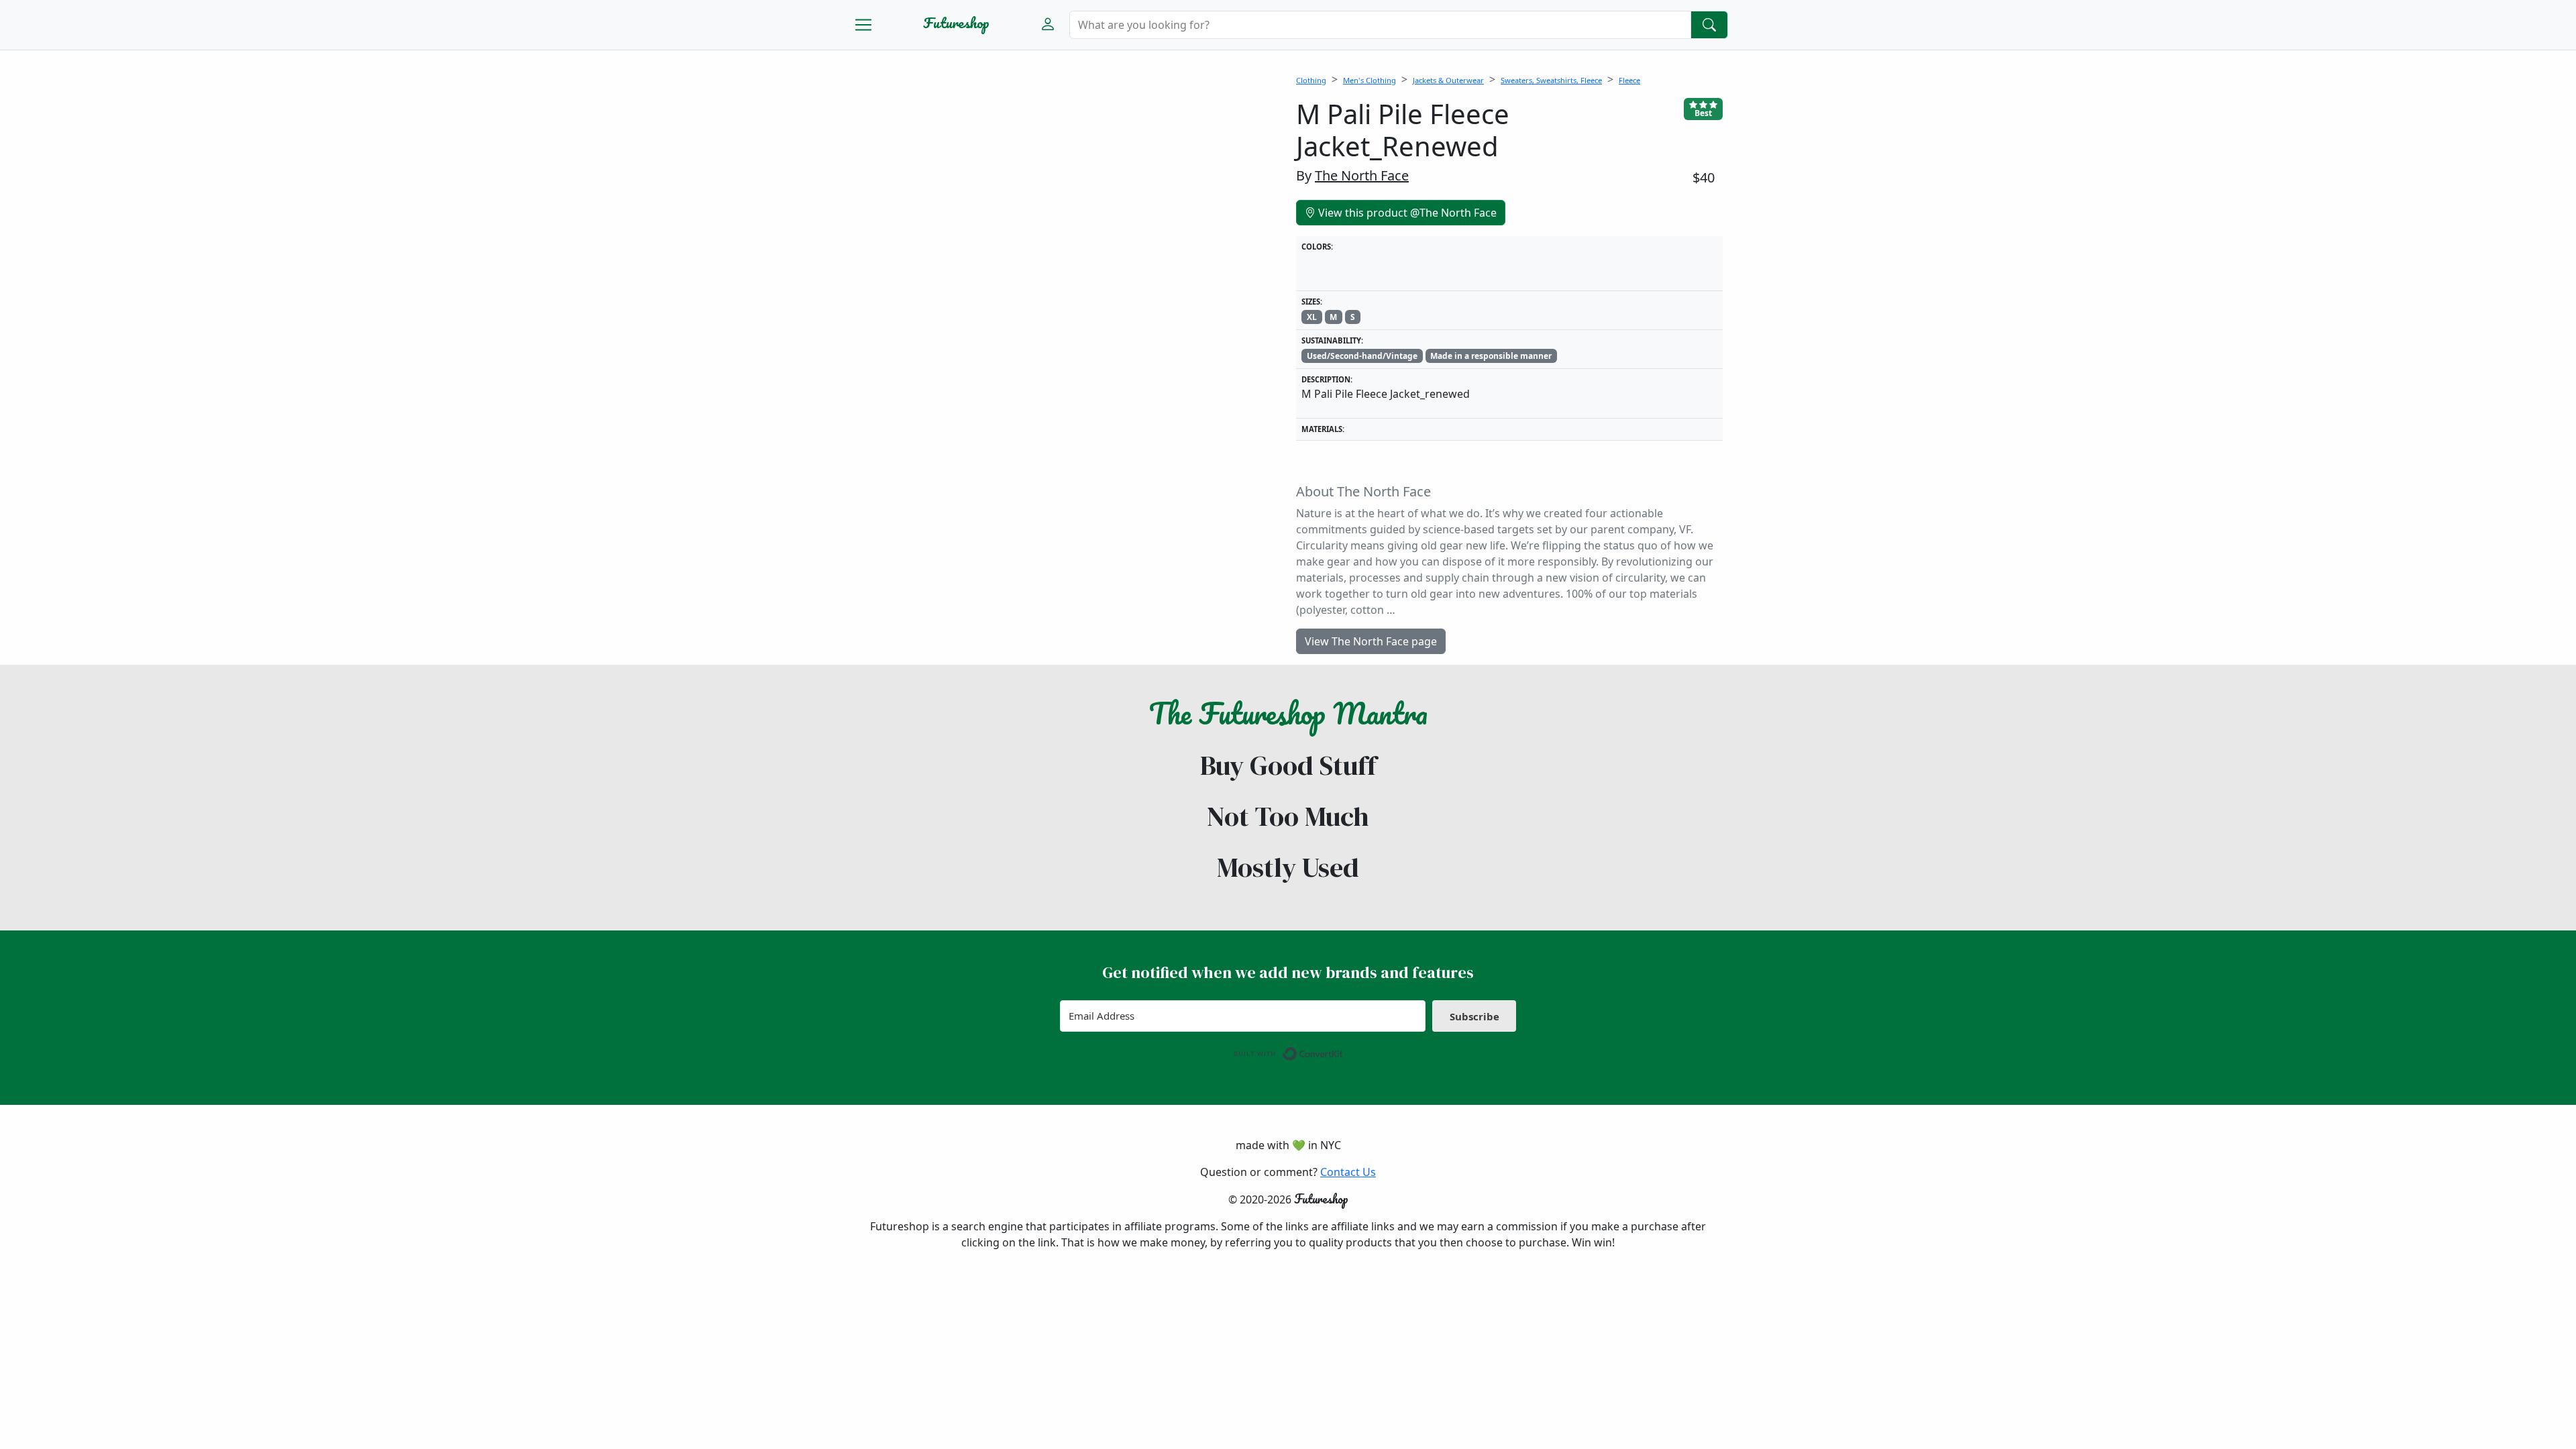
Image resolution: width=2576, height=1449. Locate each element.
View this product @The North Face (1406, 213)
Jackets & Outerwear (1448, 80)
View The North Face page (1371, 641)
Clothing (1311, 80)
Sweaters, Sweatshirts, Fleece (1551, 80)
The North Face (1362, 175)
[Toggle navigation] (863, 25)
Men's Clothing (1370, 80)
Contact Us (1348, 1172)
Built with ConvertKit (1343, 1051)
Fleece (1629, 80)
